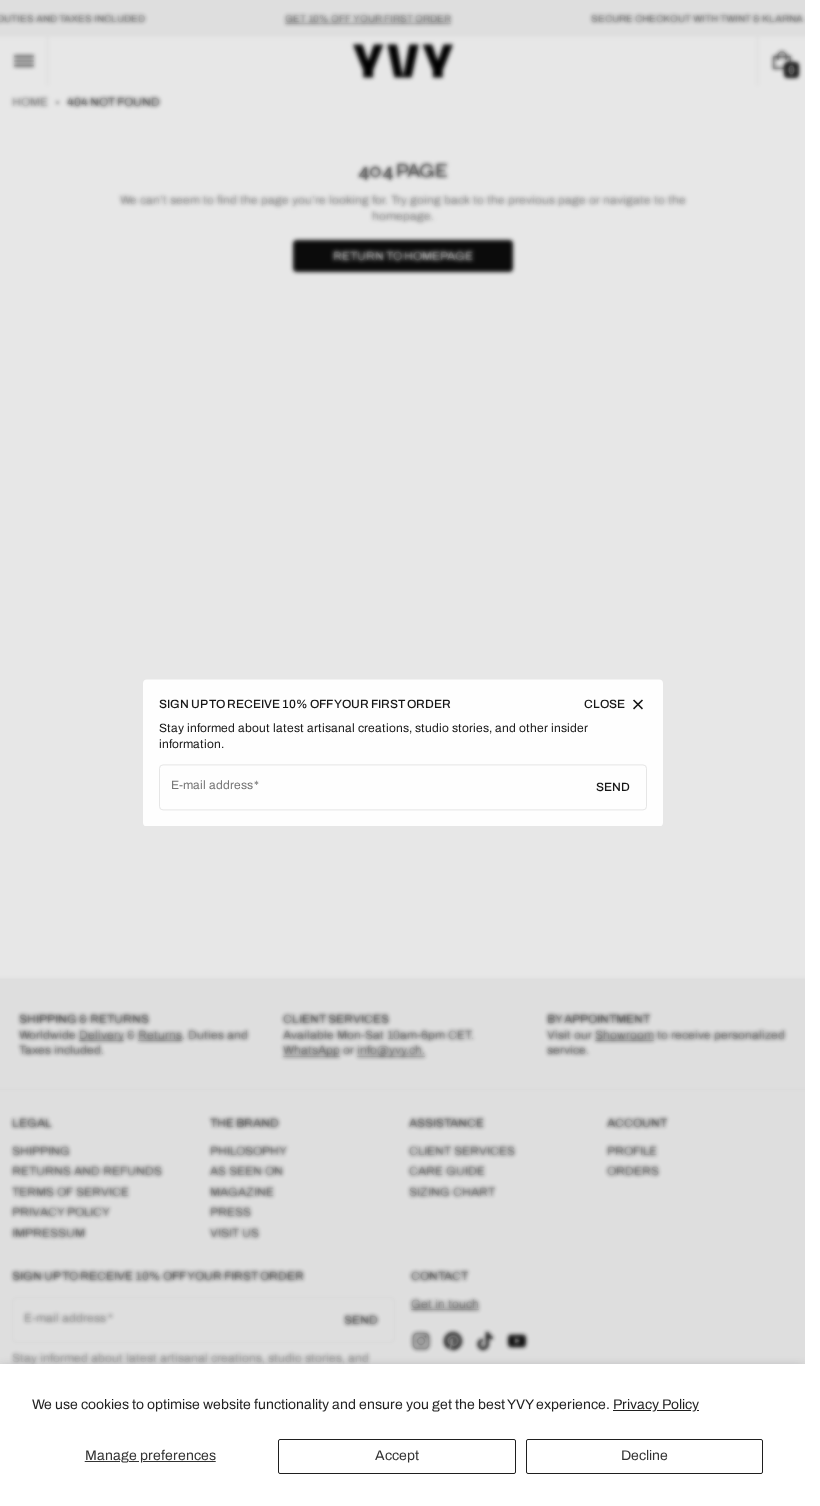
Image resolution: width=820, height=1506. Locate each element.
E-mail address (212, 786)
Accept (397, 1455)
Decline (644, 1455)
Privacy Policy (656, 1404)
